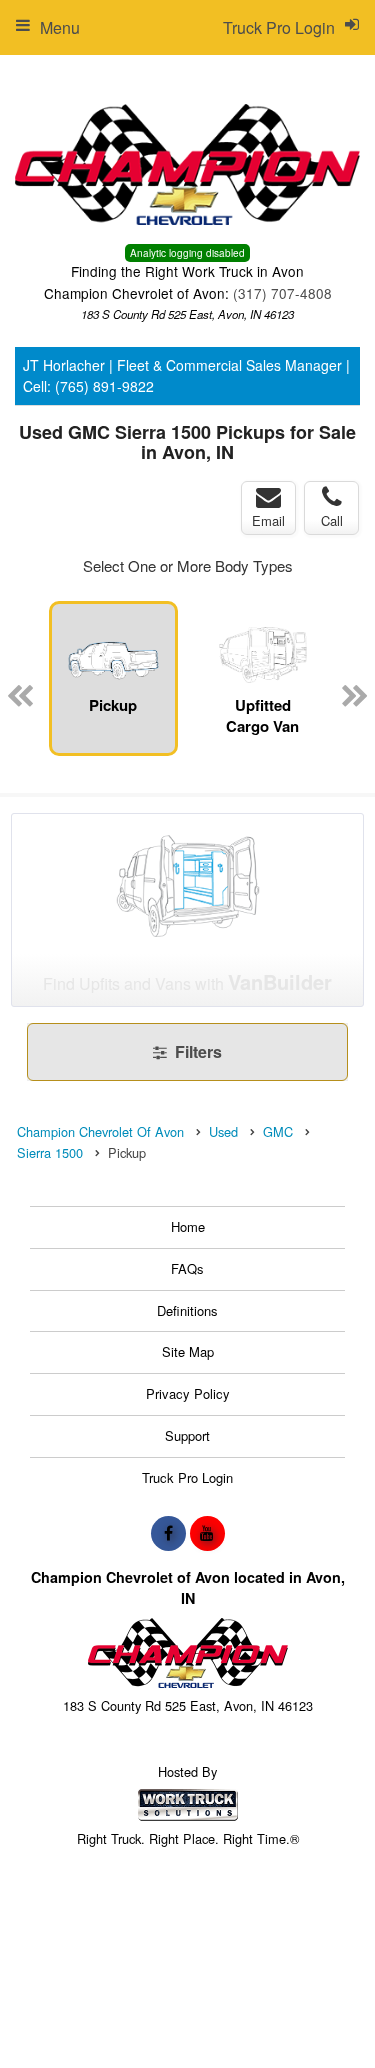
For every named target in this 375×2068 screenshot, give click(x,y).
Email (268, 520)
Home (188, 1226)
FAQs (187, 1268)
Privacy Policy (188, 1393)
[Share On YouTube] (207, 1533)
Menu (60, 27)
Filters (196, 1051)
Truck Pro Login (187, 1477)
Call (332, 520)
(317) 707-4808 (282, 293)
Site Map (188, 1351)
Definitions (187, 1310)
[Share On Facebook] (168, 1533)
